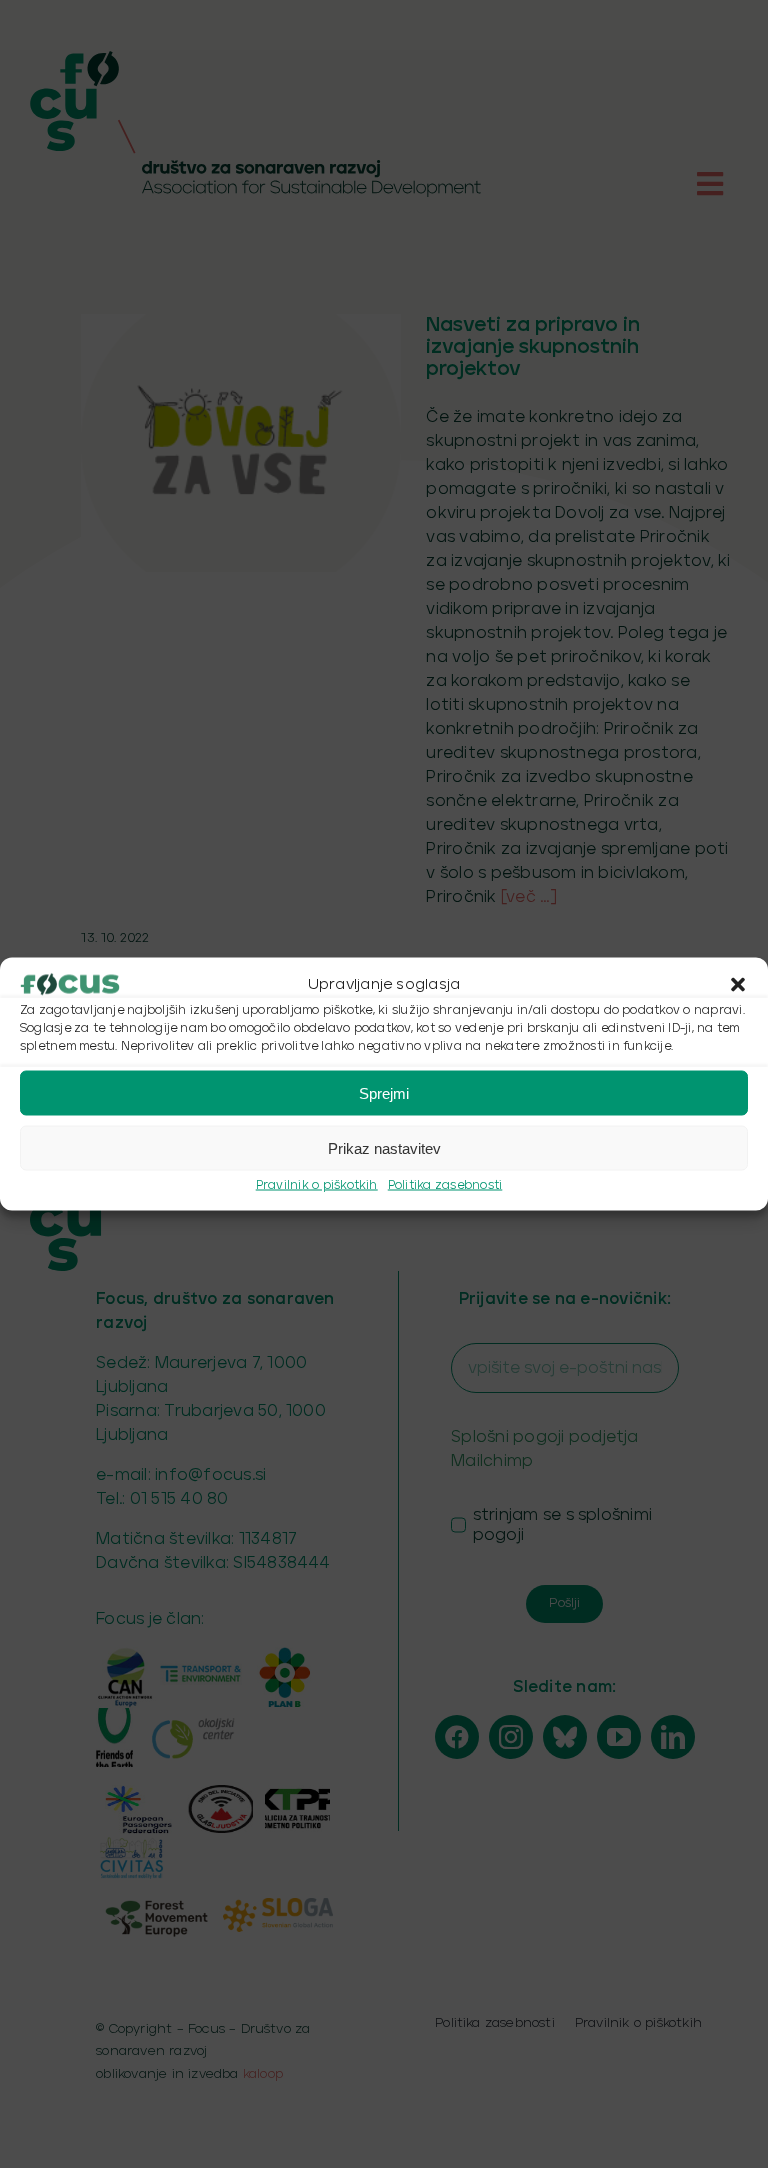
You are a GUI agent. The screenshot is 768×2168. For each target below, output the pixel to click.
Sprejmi (384, 1092)
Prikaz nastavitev (384, 1147)
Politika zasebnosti (445, 1185)
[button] (738, 985)
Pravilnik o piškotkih (317, 1185)
